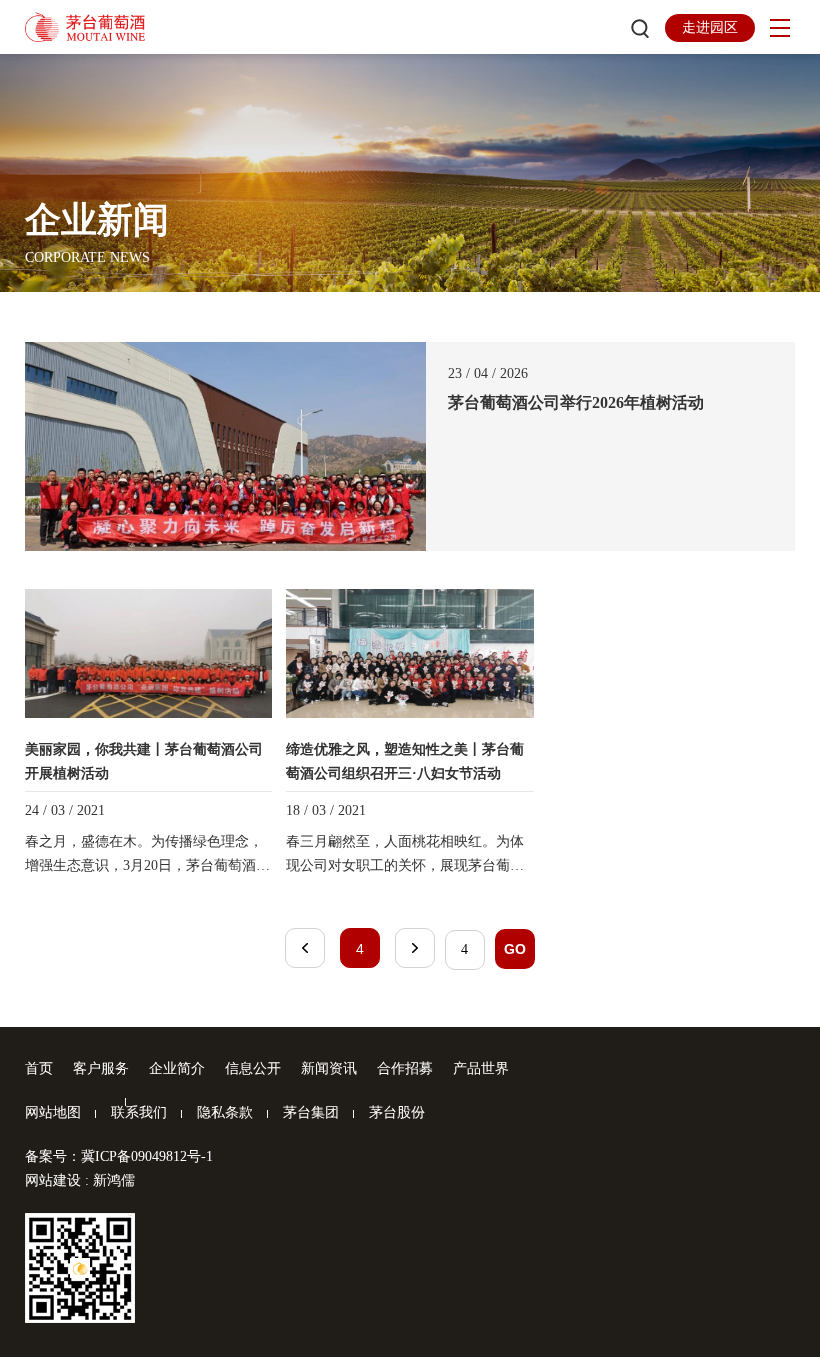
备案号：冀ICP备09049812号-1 (119, 1156)
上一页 (305, 948)
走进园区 (710, 27)
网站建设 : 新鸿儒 (80, 1180)
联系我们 (139, 1112)
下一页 (415, 948)
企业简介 (177, 1068)
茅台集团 (311, 1112)
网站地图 (53, 1112)
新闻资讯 (329, 1068)
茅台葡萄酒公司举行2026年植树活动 (576, 402)
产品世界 (481, 1068)
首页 (39, 1068)
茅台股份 (397, 1112)
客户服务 (101, 1068)
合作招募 (405, 1068)
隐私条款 (225, 1112)
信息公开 (253, 1068)
